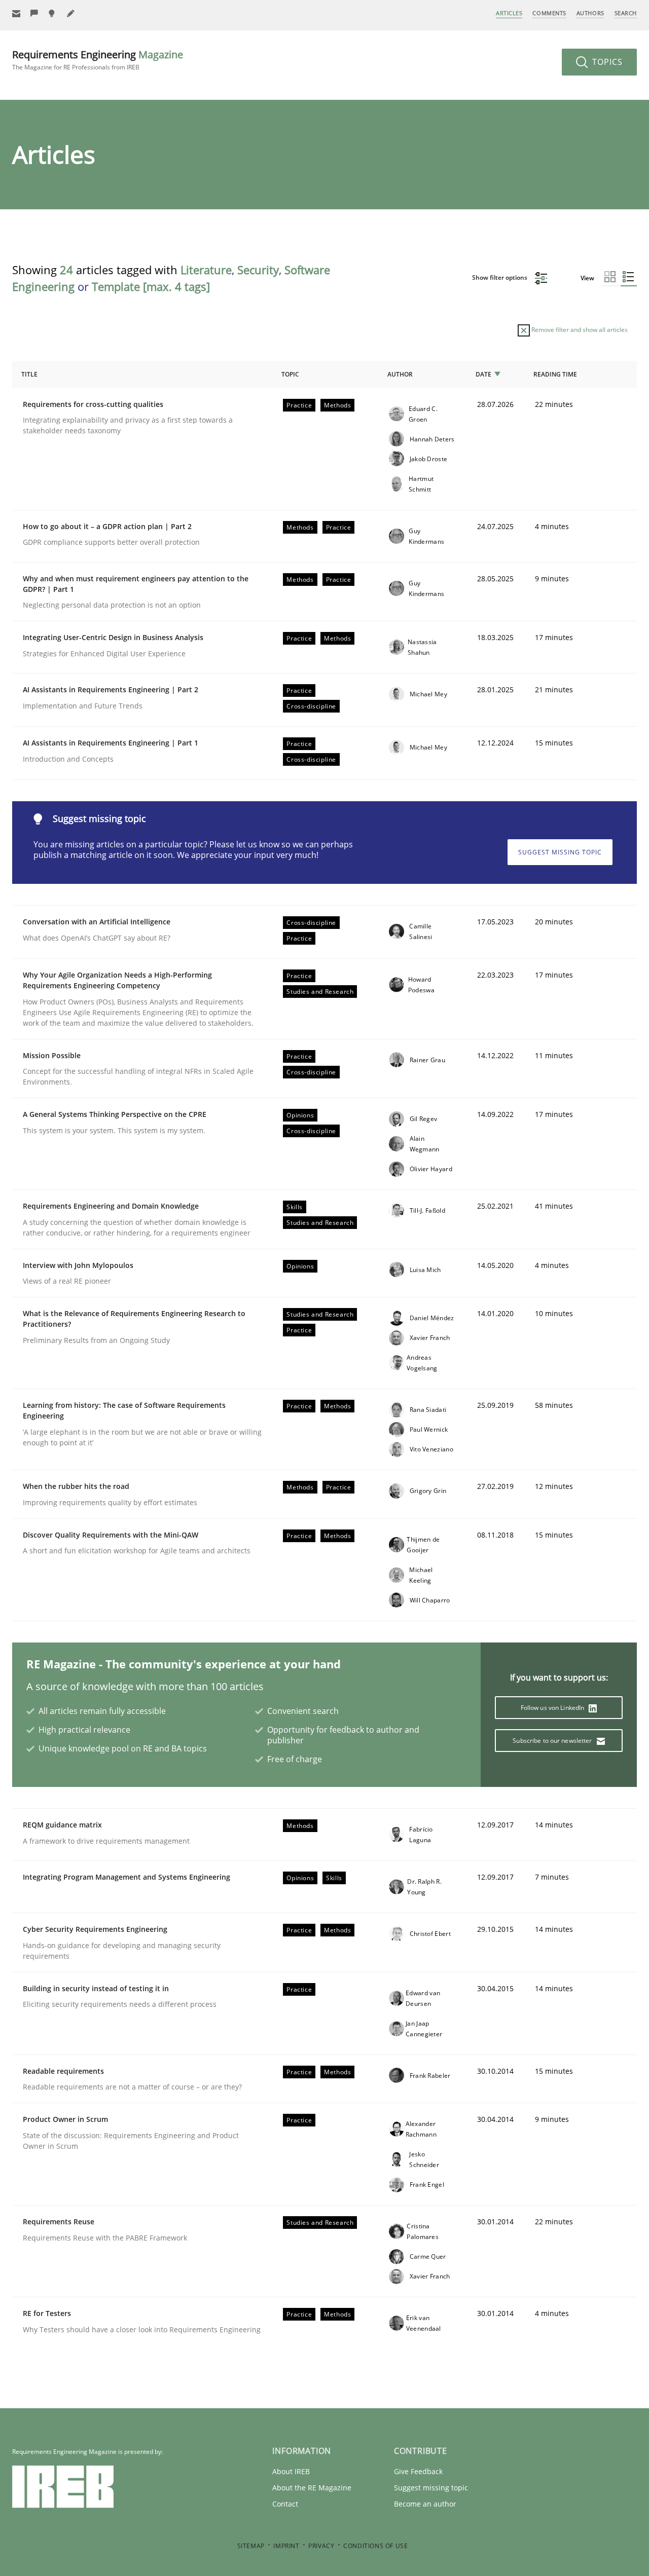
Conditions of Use (375, 2546)
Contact (285, 2504)
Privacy (321, 2546)
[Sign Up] (16, 13)
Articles (509, 13)
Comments (549, 13)
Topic (290, 374)
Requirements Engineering (98, 60)
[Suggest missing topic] (53, 13)
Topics (606, 62)
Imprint (286, 2546)
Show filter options (500, 277)
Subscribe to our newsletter (553, 1741)
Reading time (555, 374)
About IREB (291, 2471)
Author (400, 374)
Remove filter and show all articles (579, 330)
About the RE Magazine (312, 2488)
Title (29, 374)
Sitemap (251, 2546)
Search (626, 13)
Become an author (425, 2504)
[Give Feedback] (34, 13)
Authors (590, 13)
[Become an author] (71, 13)
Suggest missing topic (560, 852)
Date (483, 374)
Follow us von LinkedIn (553, 1708)
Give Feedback (418, 2471)
